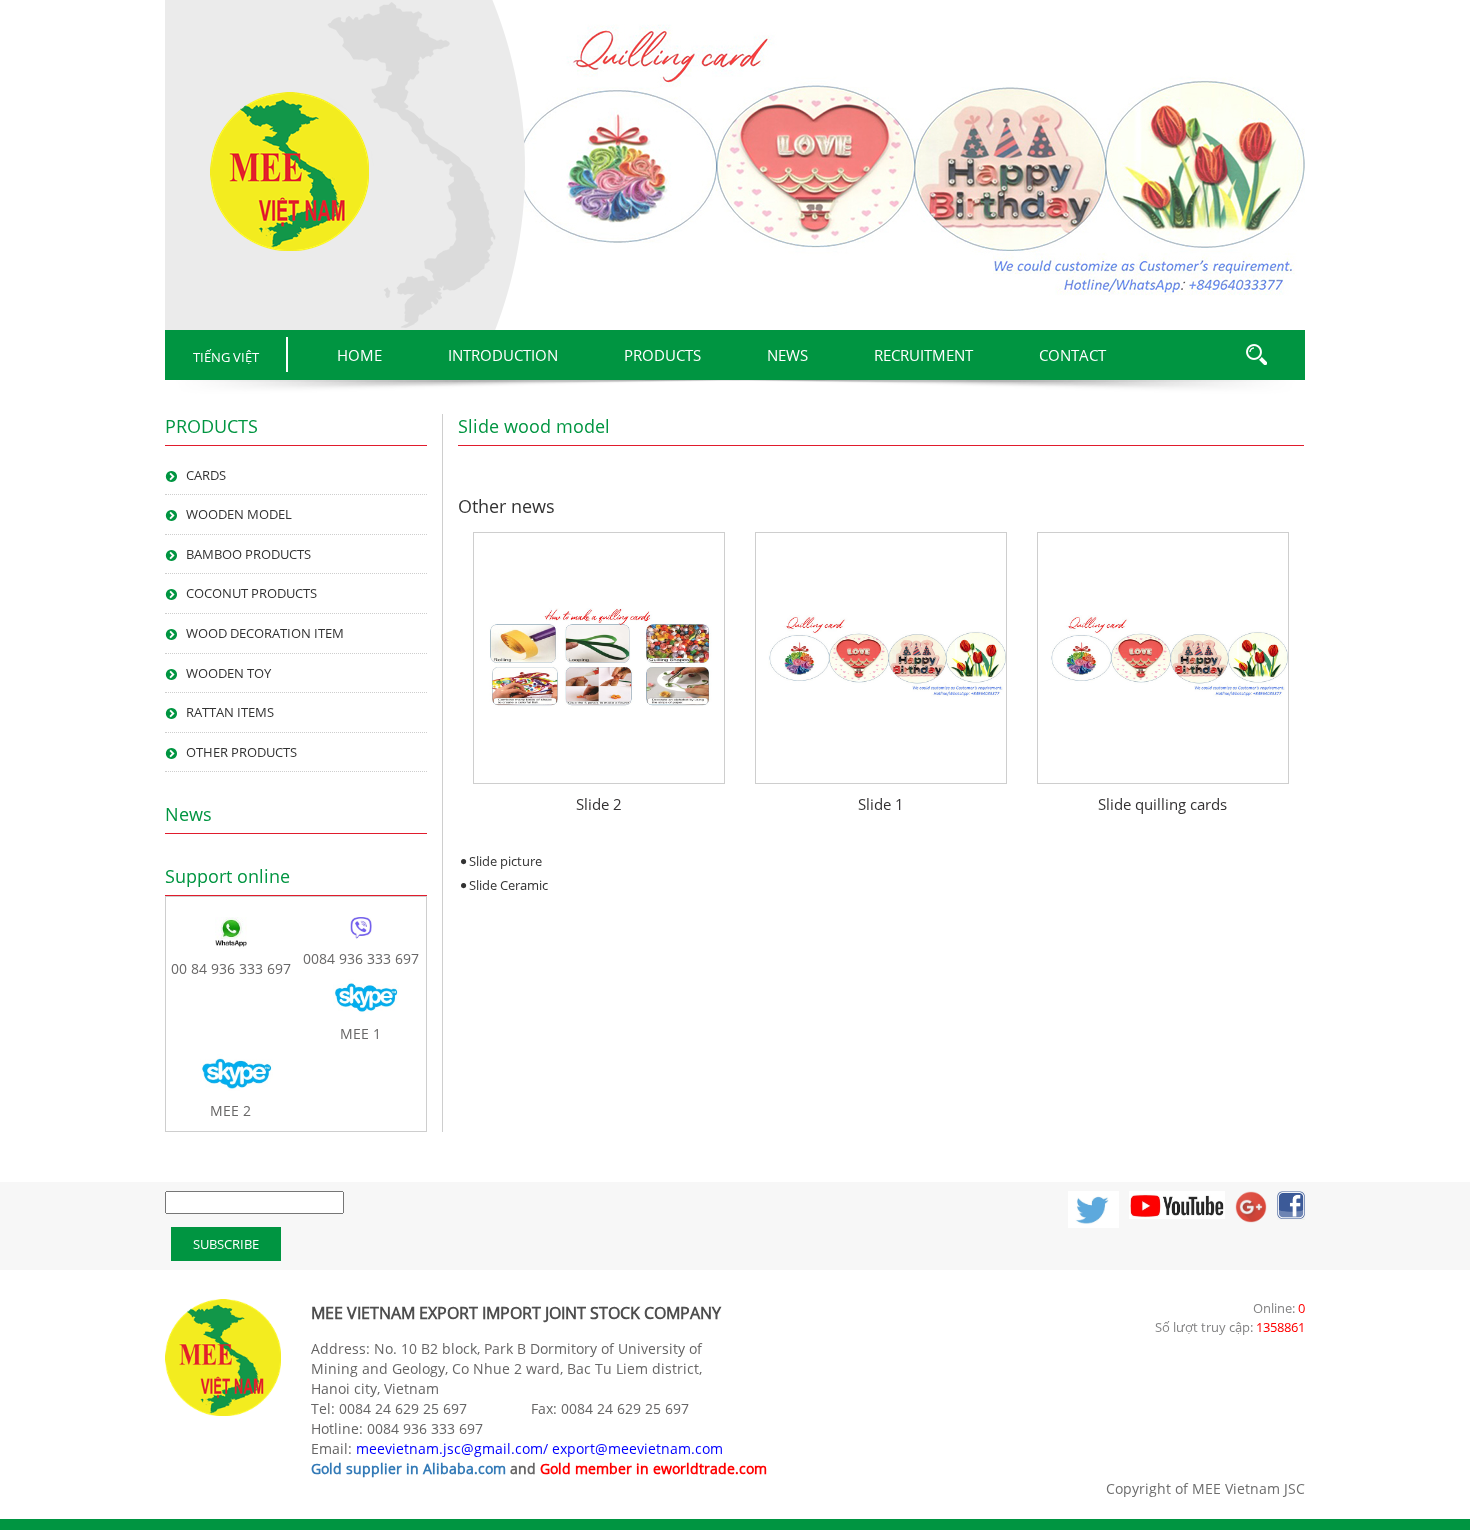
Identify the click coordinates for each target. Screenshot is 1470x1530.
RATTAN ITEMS (230, 712)
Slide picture (505, 861)
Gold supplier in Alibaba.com (408, 1468)
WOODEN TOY (228, 673)
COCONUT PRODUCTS (251, 593)
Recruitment (923, 355)
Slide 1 (881, 804)
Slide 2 (599, 804)
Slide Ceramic (508, 885)
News (787, 355)
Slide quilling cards (1162, 804)
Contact (1072, 355)
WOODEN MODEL (239, 514)
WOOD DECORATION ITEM (265, 633)
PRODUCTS (662, 355)
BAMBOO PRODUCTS (248, 554)
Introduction (503, 355)
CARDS (206, 475)
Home (359, 355)
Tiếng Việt (226, 357)
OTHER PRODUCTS (241, 752)
